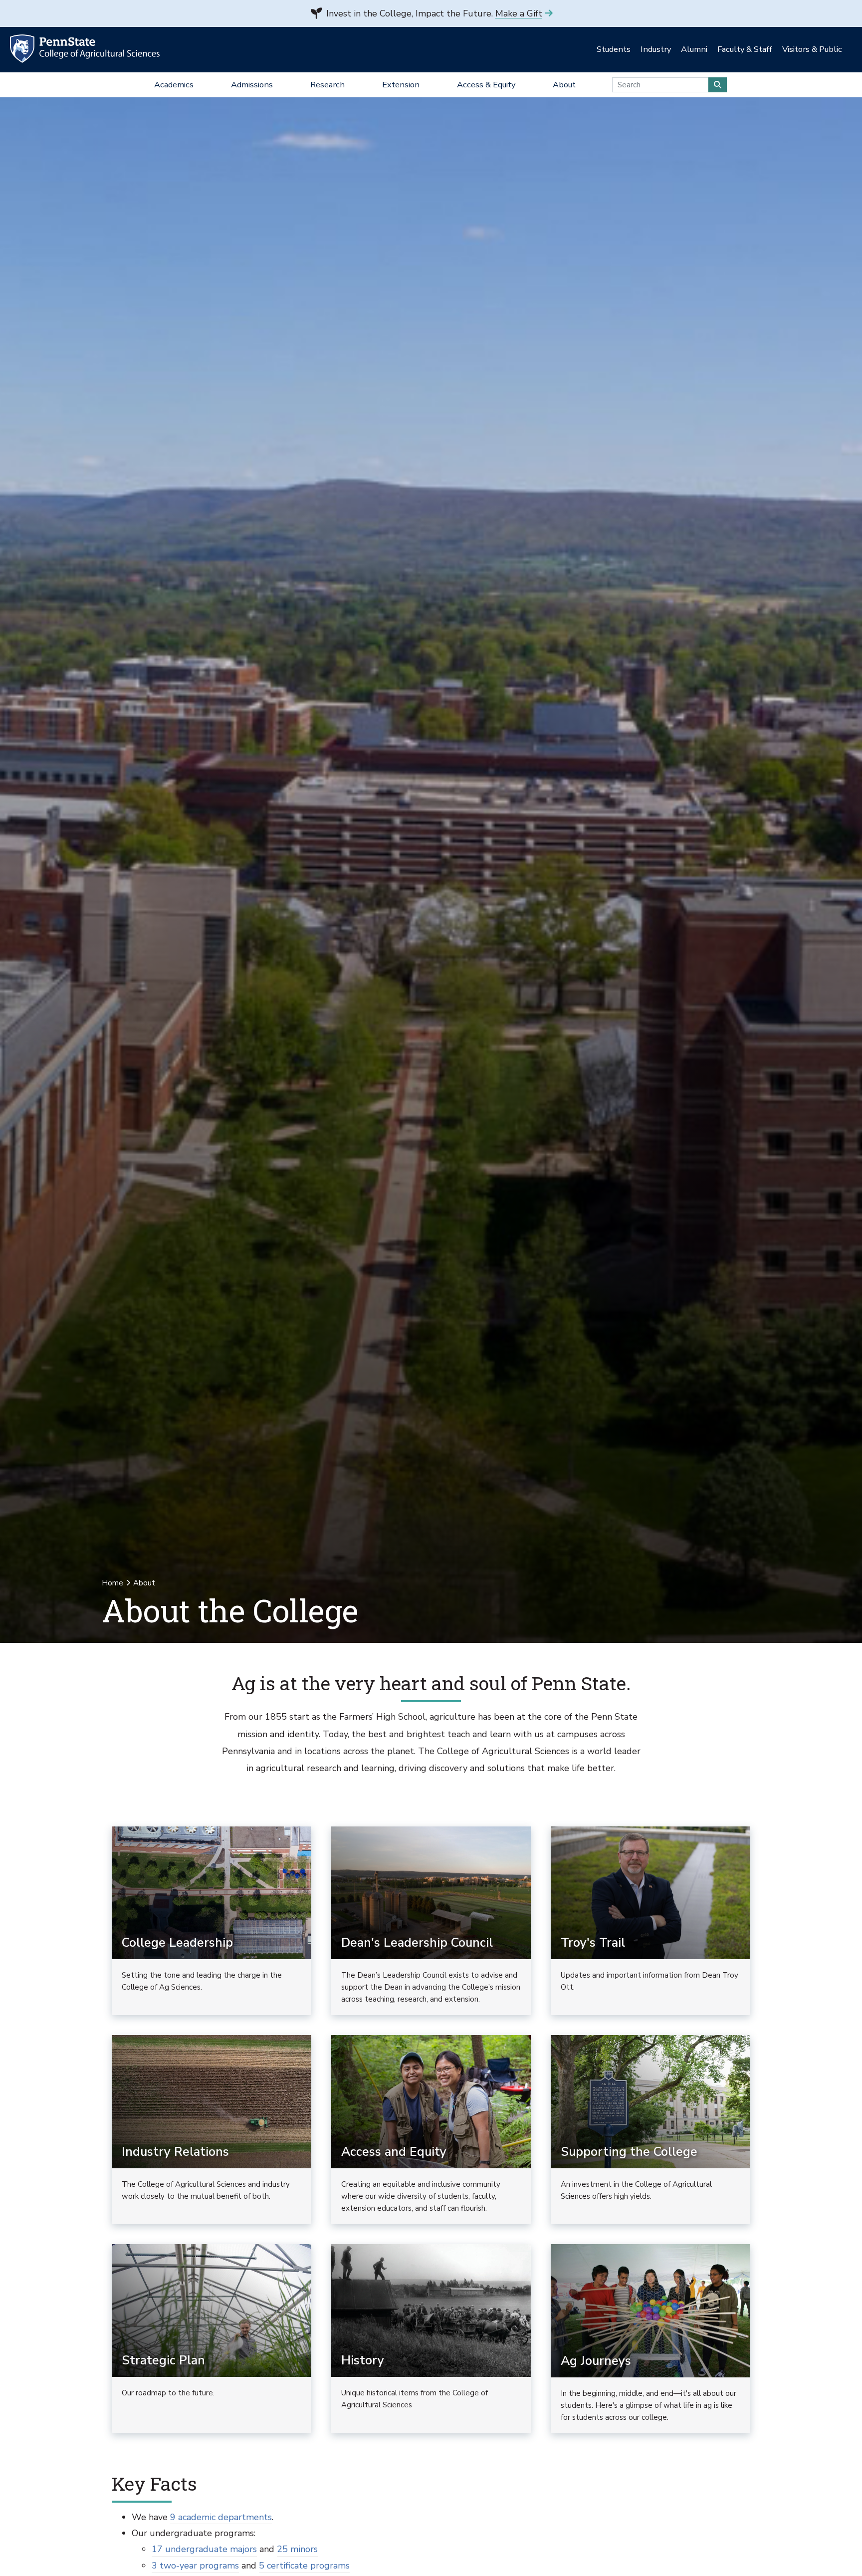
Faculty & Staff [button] (745, 49)
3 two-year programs (195, 2566)
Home (112, 1583)
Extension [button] (401, 85)
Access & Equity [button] (486, 85)
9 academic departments (221, 2517)
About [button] (564, 85)
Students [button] (614, 49)
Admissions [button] (252, 85)
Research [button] (327, 85)
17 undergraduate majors (204, 2549)
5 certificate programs (304, 2566)
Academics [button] (174, 85)
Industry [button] (656, 49)
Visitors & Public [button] (812, 49)
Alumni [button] (694, 49)
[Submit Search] (718, 85)
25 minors (297, 2549)
